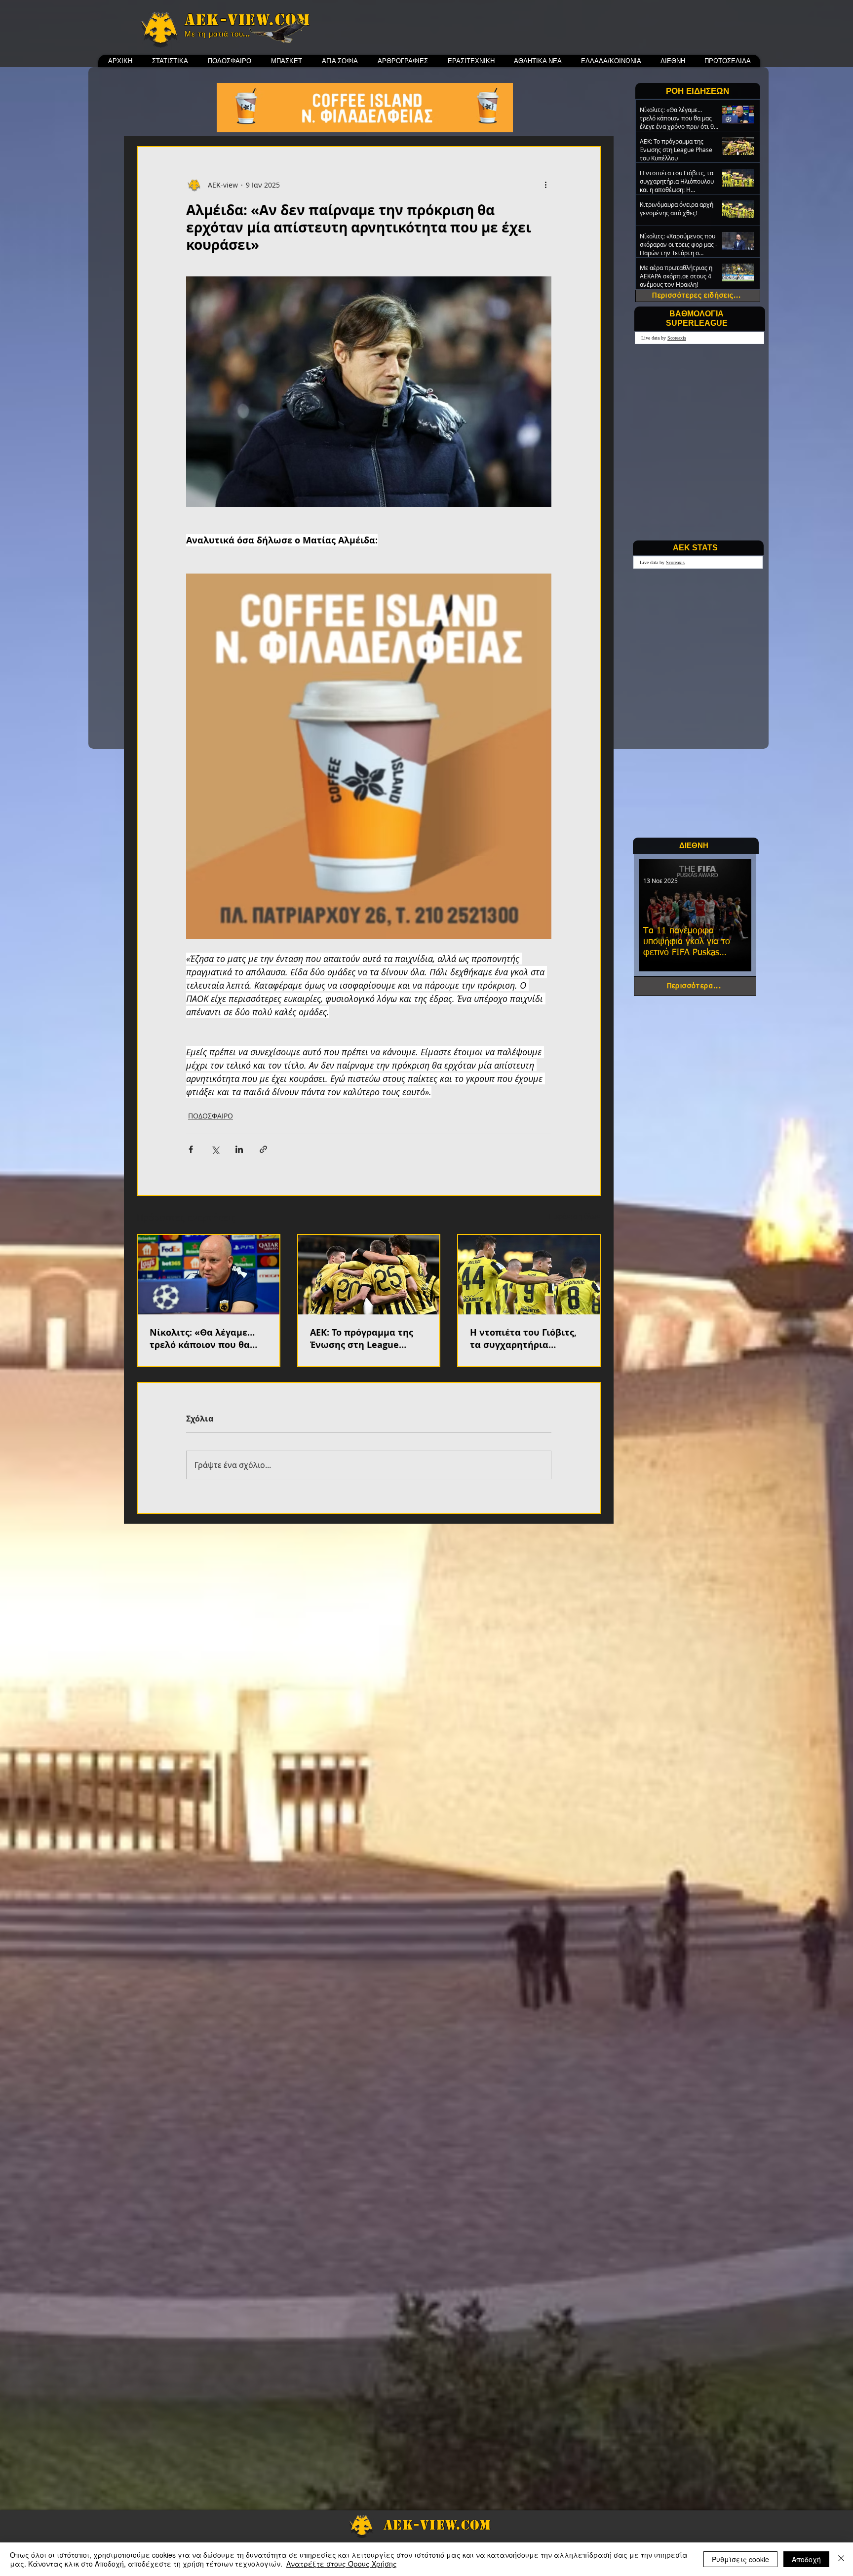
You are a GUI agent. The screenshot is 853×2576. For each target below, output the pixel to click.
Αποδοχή (806, 2559)
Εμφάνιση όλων (575, 1216)
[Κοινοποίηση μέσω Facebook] (191, 1149)
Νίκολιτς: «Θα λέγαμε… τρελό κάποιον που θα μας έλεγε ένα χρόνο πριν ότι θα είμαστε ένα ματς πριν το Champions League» (207, 1339)
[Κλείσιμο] (841, 2559)
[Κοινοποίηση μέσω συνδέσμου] (263, 1149)
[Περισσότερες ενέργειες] (545, 185)
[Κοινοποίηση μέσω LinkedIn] (239, 1149)
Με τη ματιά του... (217, 34)
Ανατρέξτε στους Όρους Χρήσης (342, 2564)
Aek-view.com (247, 20)
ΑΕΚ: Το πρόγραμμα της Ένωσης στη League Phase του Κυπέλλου (362, 1339)
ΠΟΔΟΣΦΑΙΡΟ (211, 1116)
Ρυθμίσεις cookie (740, 2559)
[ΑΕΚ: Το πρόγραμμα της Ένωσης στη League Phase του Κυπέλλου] (369, 1275)
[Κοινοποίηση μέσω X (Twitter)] (215, 1149)
